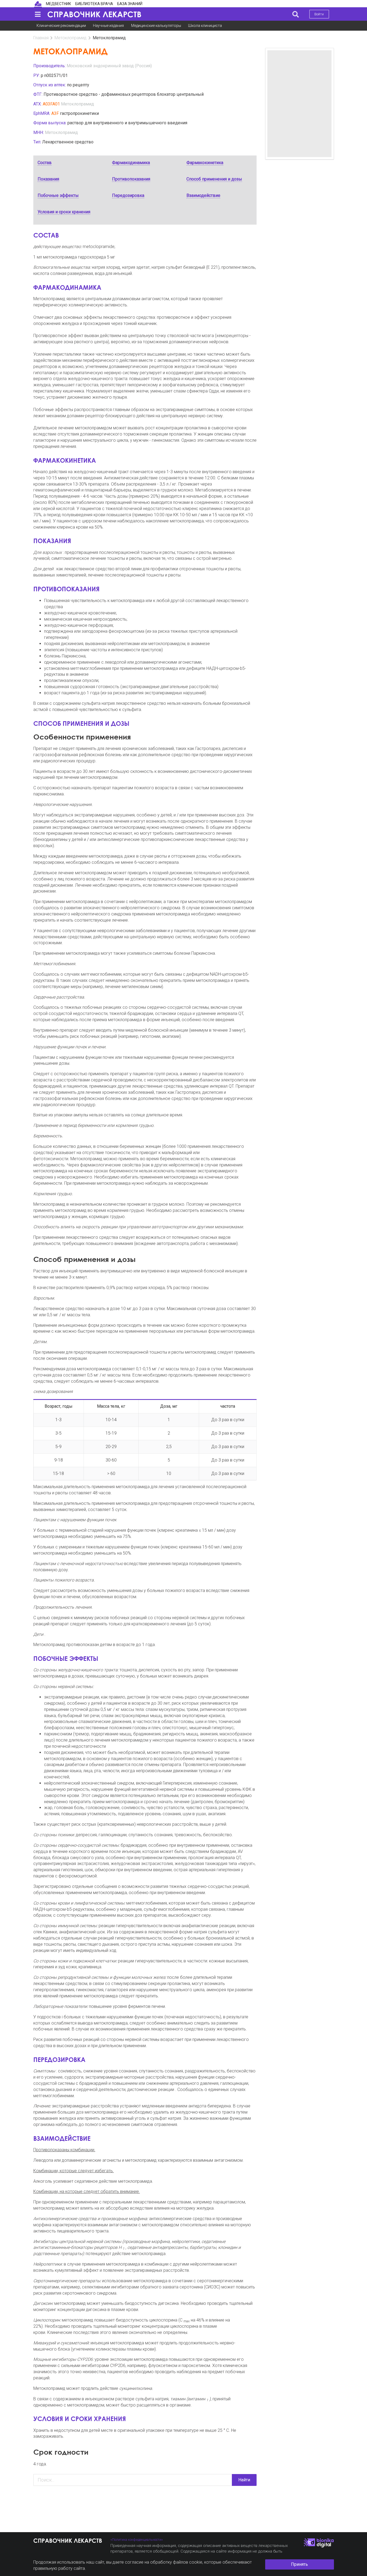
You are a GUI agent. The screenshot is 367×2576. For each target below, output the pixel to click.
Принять (299, 2564)
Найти (244, 2480)
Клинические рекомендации (61, 26)
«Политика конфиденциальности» (137, 2540)
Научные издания (108, 26)
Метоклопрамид (71, 38)
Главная (41, 38)
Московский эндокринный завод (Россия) (109, 66)
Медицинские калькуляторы (156, 26)
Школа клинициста (205, 26)
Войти (319, 14)
